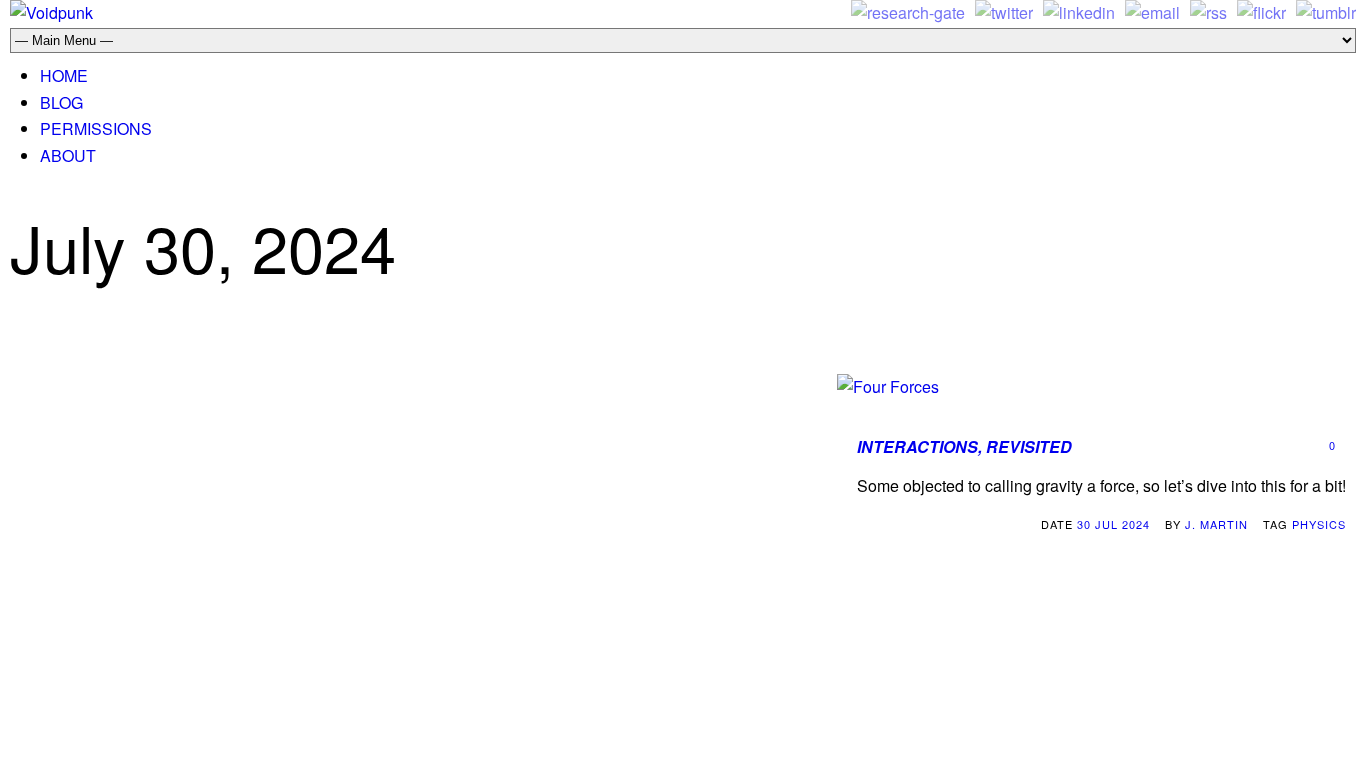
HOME (64, 75)
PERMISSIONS (96, 128)
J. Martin (1216, 524)
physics (1319, 524)
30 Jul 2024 (1113, 524)
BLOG (61, 102)
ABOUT (68, 155)
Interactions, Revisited (964, 446)
